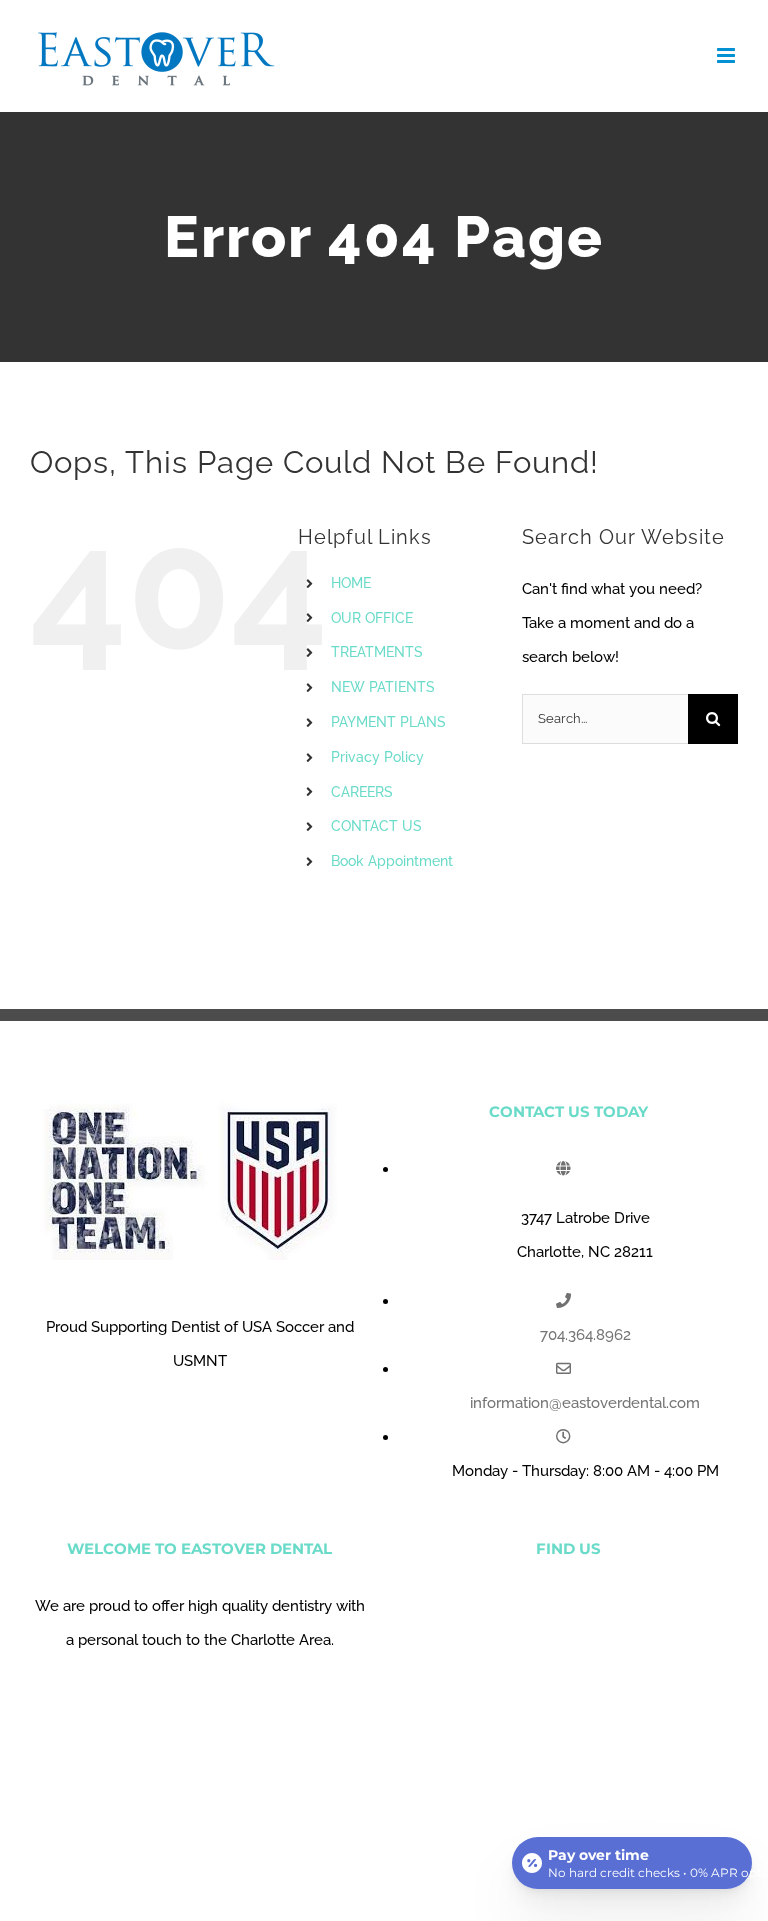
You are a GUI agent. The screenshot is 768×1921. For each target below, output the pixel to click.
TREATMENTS (377, 652)
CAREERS (362, 792)
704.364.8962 (585, 1335)
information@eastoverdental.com (585, 1403)
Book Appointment (392, 861)
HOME (351, 583)
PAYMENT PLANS (388, 722)
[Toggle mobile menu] (727, 55)
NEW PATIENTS (383, 687)
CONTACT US (376, 826)
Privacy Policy (377, 757)
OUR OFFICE (372, 618)
